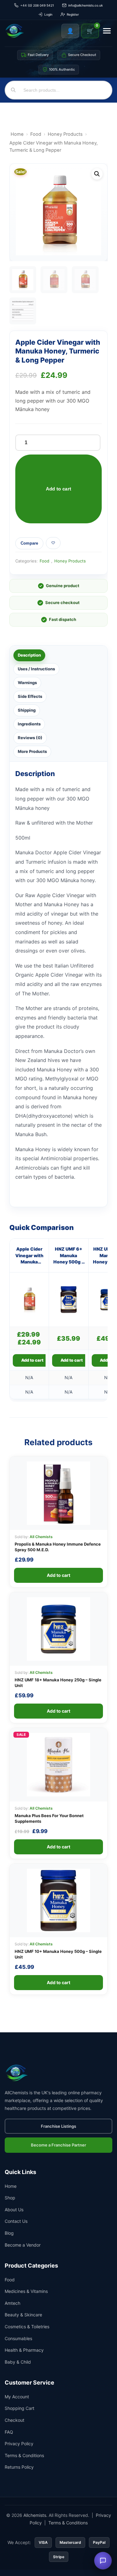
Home (17, 134)
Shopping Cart (19, 2408)
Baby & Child (18, 2362)
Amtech (12, 2303)
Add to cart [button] (32, 1360)
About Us (14, 2210)
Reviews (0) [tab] (30, 738)
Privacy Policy (19, 2444)
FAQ (9, 2432)
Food (36, 134)
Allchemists (35, 2515)
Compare (29, 543)
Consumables (18, 2338)
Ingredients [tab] (29, 724)
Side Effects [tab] (30, 696)
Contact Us (16, 2221)
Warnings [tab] (27, 683)
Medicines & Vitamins (26, 2291)
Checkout (15, 2420)
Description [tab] (29, 655)
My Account (17, 2397)
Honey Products (65, 134)
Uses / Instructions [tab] (36, 669)
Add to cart (58, 489)
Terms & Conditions (24, 2455)
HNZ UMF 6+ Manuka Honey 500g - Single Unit (68, 1256)
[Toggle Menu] (107, 31)
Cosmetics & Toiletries (27, 2327)
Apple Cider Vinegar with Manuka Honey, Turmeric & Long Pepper (29, 1256)
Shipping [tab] (27, 710)
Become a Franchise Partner (58, 2145)
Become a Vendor (23, 2245)
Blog (9, 2233)
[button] (97, 174)
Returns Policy (19, 2467)
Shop (10, 2198)
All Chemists (41, 1537)
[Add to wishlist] (53, 543)
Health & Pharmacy (24, 2350)
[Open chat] (103, 2561)
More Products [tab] (32, 751)
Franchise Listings (58, 2126)
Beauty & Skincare (23, 2315)
